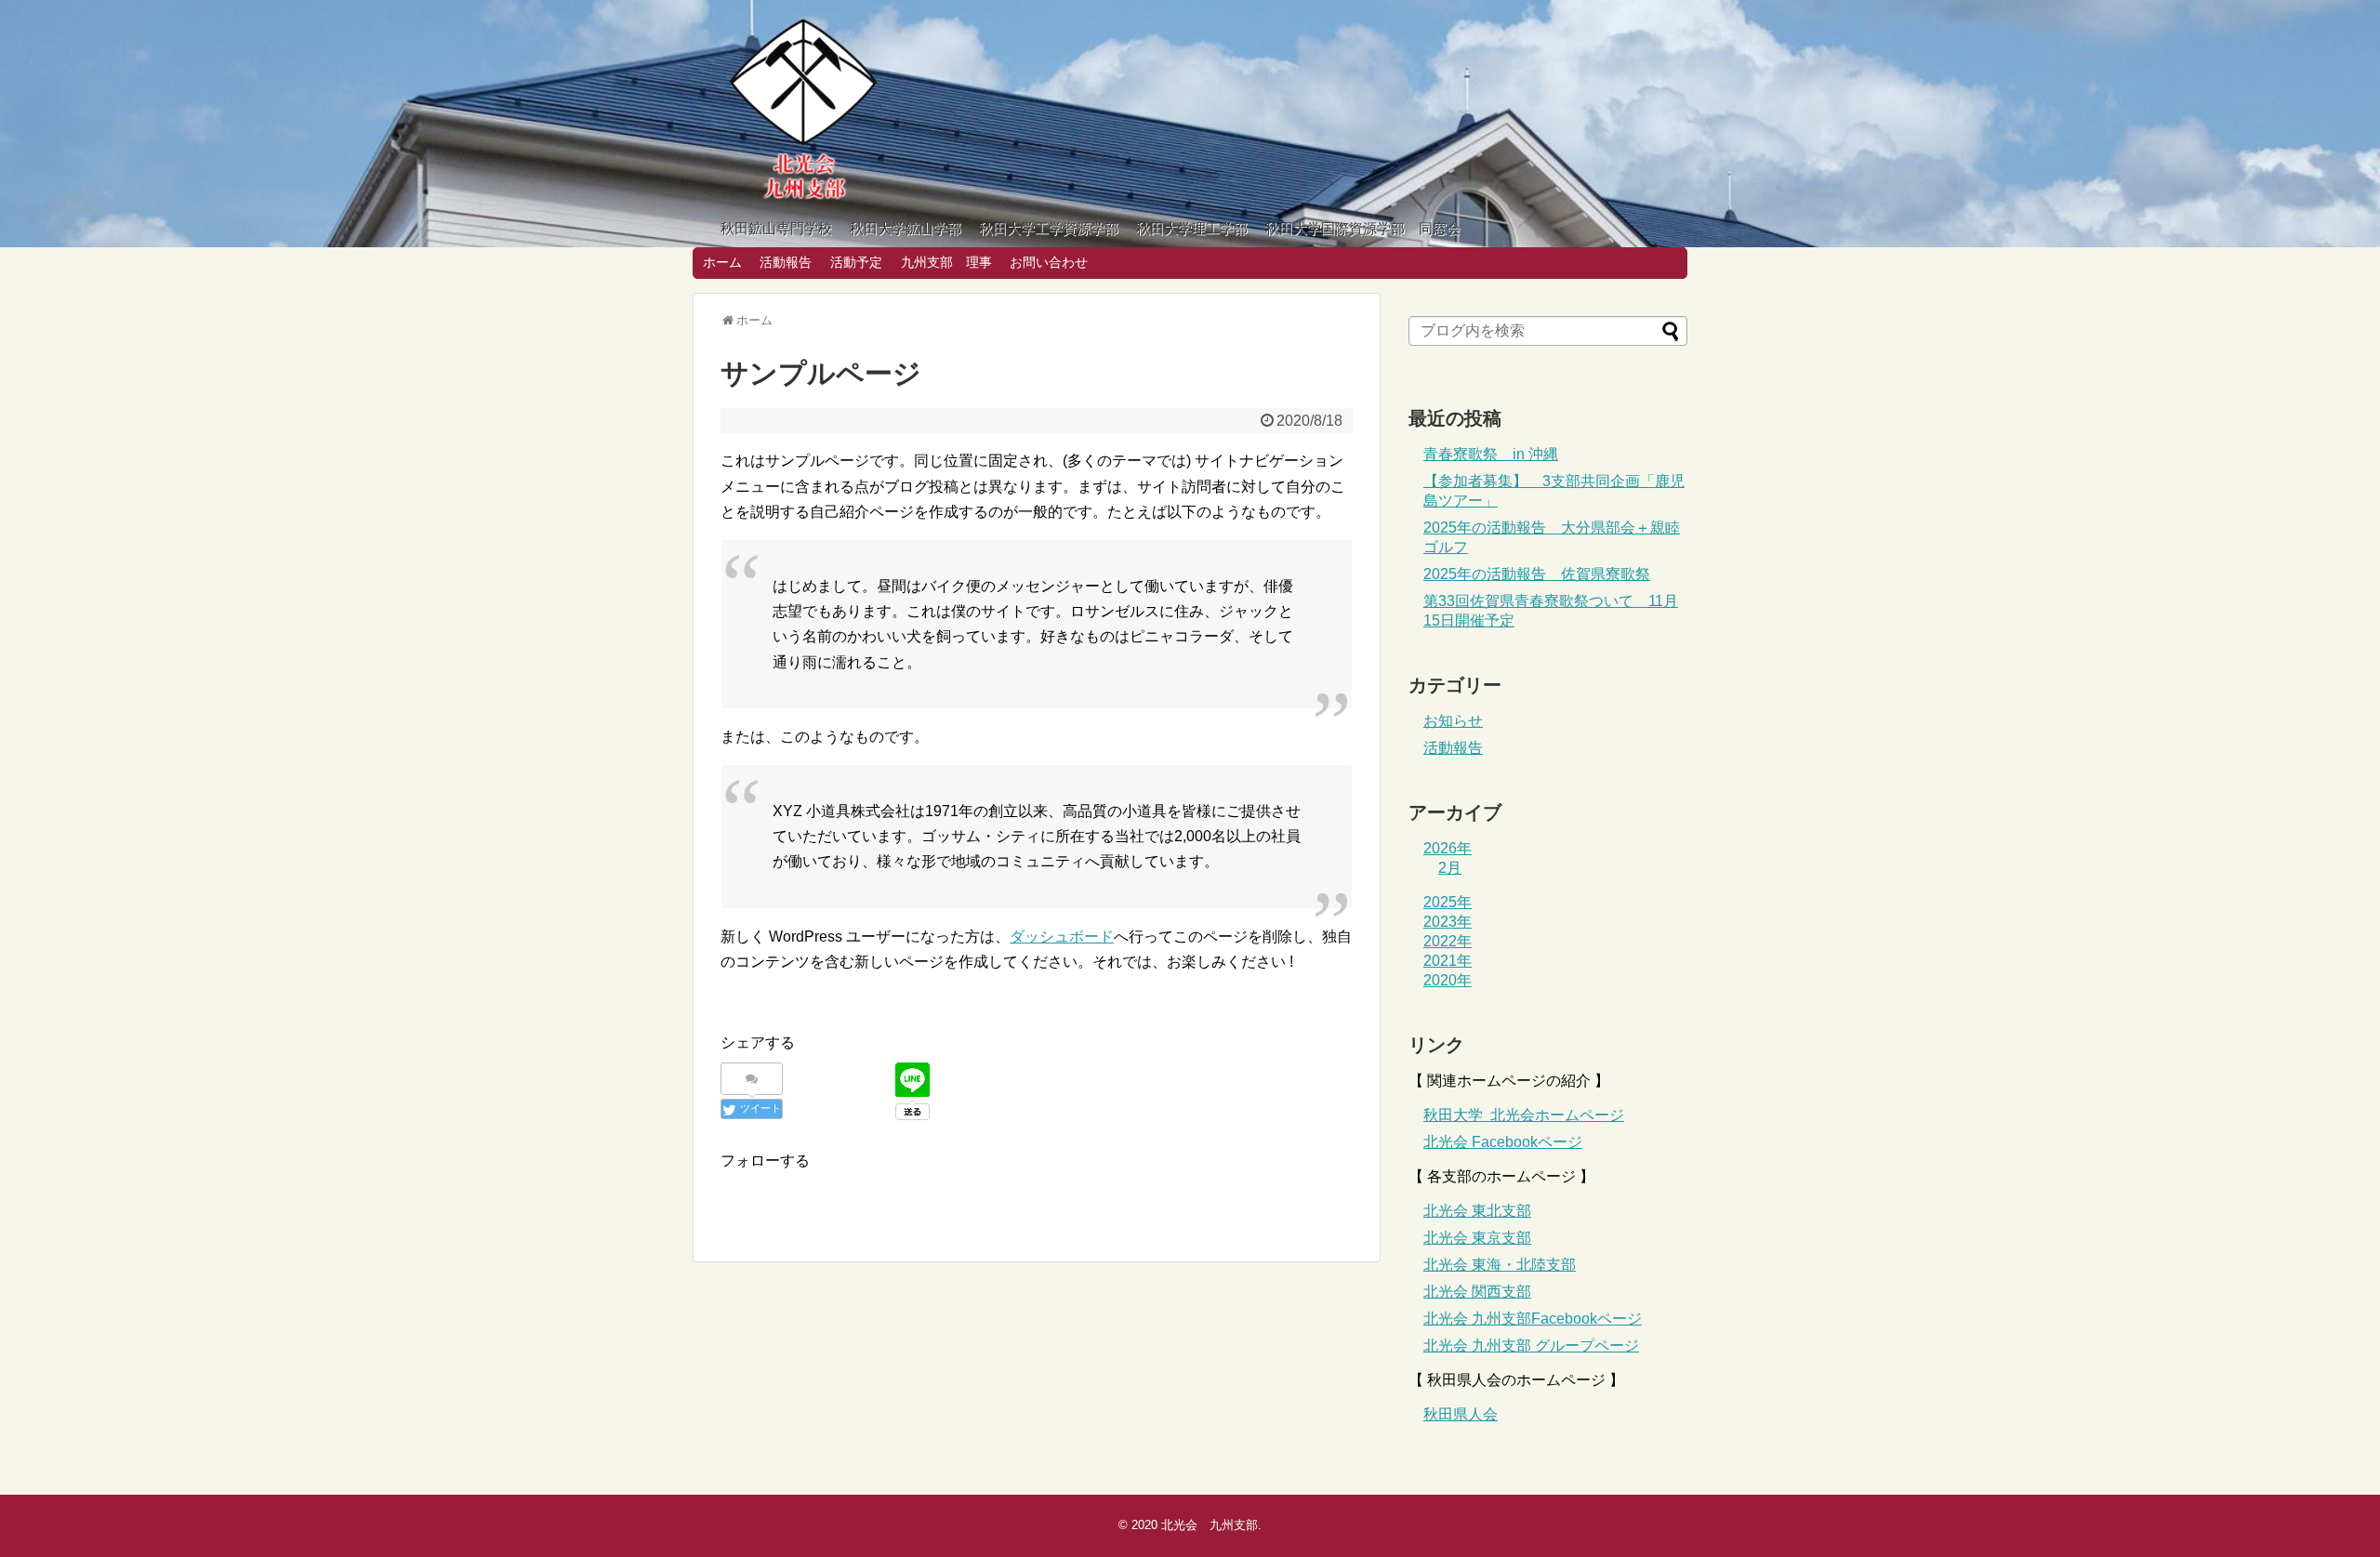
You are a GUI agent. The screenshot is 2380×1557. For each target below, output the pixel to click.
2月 (1450, 868)
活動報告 (786, 262)
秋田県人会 (1461, 1414)
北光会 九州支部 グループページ (1531, 1346)
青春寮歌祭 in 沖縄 (1491, 454)
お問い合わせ (1049, 262)
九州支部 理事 (946, 262)
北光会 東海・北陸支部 (1500, 1265)
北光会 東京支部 (1477, 1238)
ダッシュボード (1062, 937)
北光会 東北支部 (1477, 1211)
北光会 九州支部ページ (1533, 1319)
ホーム (722, 262)
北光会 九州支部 (1210, 1525)
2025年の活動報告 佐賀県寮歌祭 (1537, 574)
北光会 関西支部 (1477, 1292)
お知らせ (1453, 721)
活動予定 (856, 262)
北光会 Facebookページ (1503, 1142)
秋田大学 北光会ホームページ (1524, 1115)
